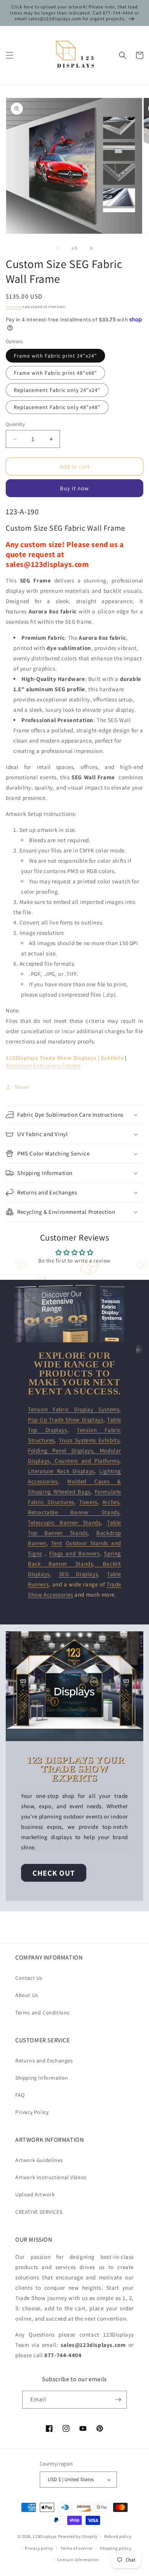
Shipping (14, 307)
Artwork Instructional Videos (51, 2177)
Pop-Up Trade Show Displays (66, 1420)
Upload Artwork (35, 2194)
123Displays (45, 2536)
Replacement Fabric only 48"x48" (57, 407)
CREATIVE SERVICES (39, 2212)
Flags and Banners (74, 1553)
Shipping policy (116, 2548)
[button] (10, 55)
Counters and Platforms (85, 1461)
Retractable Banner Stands (74, 1512)
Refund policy (118, 2536)
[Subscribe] (118, 2400)
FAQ (20, 2095)
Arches (111, 1502)
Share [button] (22, 1087)
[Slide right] (91, 248)
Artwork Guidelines (39, 2160)
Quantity (15, 424)
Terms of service (76, 2548)
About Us (27, 1995)
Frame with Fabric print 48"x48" (55, 373)
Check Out (54, 1873)
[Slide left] (58, 248)
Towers (88, 1502)
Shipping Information (42, 2078)
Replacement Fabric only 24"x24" (57, 390)
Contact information (78, 2560)
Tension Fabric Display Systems (74, 1409)
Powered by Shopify (78, 2536)
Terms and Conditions (42, 2013)
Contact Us (29, 1978)
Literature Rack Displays (61, 1471)
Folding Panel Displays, (64, 1450)
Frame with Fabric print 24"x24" (55, 356)
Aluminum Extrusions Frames (43, 1065)
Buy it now (74, 488)
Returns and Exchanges (44, 2061)
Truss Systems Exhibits (89, 1440)
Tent (57, 1543)
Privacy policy (39, 2548)
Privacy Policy (32, 2112)
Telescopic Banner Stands (64, 1522)
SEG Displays (79, 1574)
